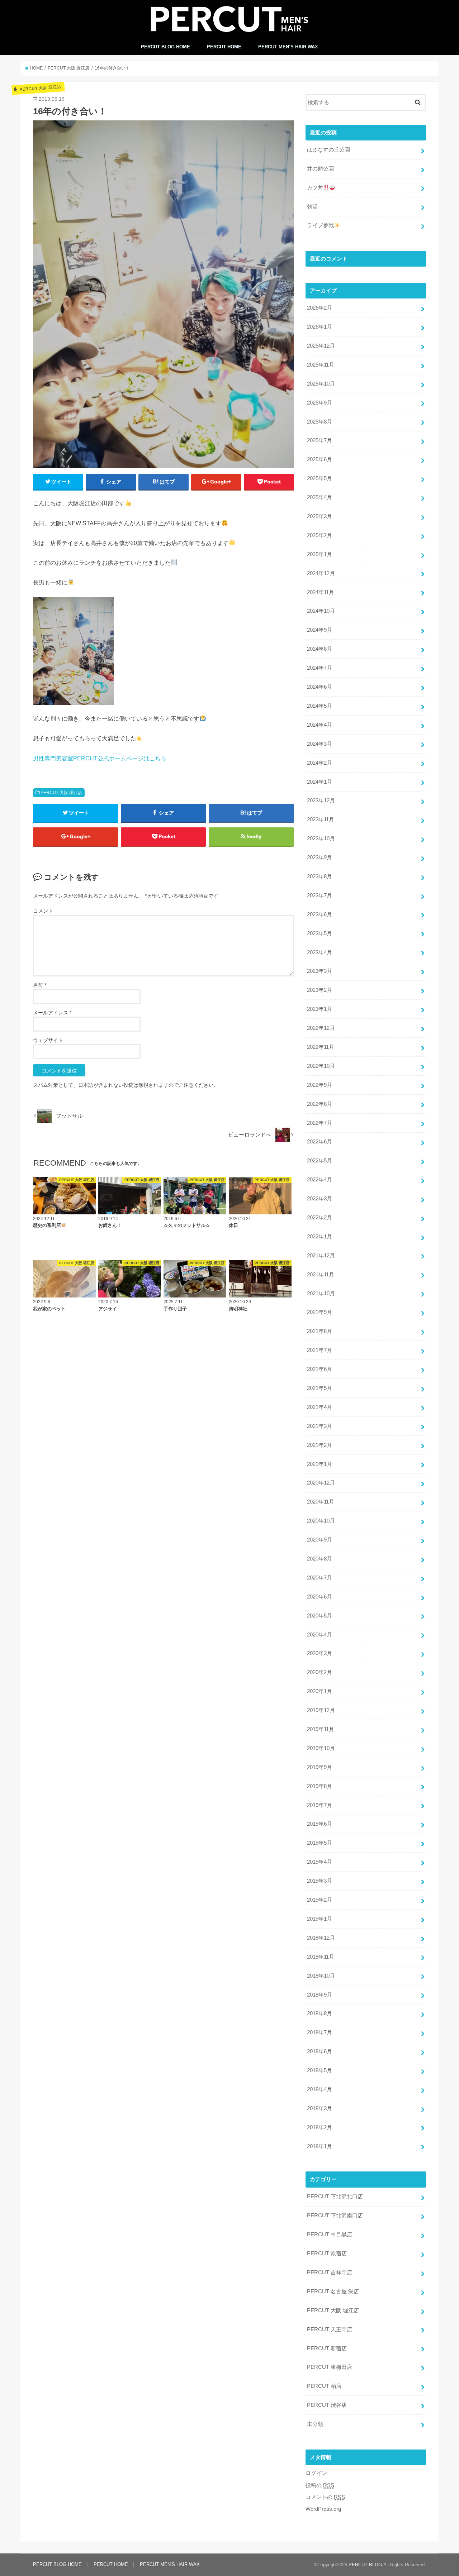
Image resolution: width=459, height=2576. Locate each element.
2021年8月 (320, 1331)
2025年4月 (320, 497)
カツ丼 (315, 188)
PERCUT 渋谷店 (327, 2405)
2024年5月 (320, 706)
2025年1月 (320, 554)
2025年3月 (320, 516)
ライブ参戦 (320, 225)
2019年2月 (320, 1900)
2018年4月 (320, 2089)
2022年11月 (321, 1047)
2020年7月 (320, 1578)
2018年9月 (320, 1995)
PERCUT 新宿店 (327, 2348)
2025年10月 (321, 384)
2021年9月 (320, 1312)
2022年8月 (320, 1104)
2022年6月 (320, 1142)
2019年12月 (321, 1710)
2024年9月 (320, 630)
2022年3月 (320, 1199)
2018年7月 (320, 2032)
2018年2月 (320, 2127)
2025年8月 (320, 422)
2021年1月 (320, 1464)
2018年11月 (321, 1957)
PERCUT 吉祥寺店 (330, 2272)
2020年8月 (320, 1559)
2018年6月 (320, 2051)
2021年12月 (321, 1256)
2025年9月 (320, 403)
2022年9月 (320, 1085)
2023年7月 (320, 895)
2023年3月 (320, 971)
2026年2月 (320, 308)
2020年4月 (320, 1635)
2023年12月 (321, 800)
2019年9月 (320, 1767)
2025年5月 (320, 478)
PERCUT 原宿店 (327, 2254)
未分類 (315, 2424)
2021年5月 (320, 1388)
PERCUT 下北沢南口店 (335, 2216)
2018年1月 (320, 2146)
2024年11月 (321, 592)
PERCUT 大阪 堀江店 (61, 793)
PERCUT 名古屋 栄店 (333, 2291)
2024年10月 (321, 611)
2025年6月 (320, 459)
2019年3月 (320, 1881)
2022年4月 (320, 1180)
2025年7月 (320, 440)
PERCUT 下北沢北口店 (335, 2197)
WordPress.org (323, 2509)
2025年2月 (320, 535)
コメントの (325, 2497)
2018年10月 (321, 1976)
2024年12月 (321, 573)
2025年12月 (321, 346)
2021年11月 (321, 1275)
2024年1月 (320, 782)
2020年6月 (320, 1597)
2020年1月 (320, 1691)
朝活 (312, 207)
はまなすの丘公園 (328, 150)
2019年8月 (320, 1786)
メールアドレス (52, 1013)
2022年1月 (320, 1237)
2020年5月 (320, 1616)
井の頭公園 (320, 169)
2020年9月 (320, 1540)
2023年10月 (321, 838)
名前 (40, 985)
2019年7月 (320, 1805)
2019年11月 (321, 1729)
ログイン (316, 2473)
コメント (43, 911)
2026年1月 (320, 327)
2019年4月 (320, 1862)
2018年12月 (321, 1938)
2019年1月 (320, 1919)
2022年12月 (321, 1028)
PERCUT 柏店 (324, 2386)
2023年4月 (320, 952)
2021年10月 (321, 1294)
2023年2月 (320, 990)
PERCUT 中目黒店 (330, 2235)
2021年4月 (320, 1407)
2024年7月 (320, 668)
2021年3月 (320, 1426)
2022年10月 (321, 1066)
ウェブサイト (48, 1040)
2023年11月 (321, 819)
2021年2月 (320, 1445)
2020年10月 (321, 1521)
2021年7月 (320, 1350)
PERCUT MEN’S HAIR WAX (288, 47)
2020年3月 (320, 1653)
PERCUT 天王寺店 (330, 2329)
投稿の (320, 2485)
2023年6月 (320, 914)
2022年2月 (320, 1218)
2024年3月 (320, 744)
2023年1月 (320, 1009)
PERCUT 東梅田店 (330, 2367)
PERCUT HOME (224, 47)
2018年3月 (320, 2108)
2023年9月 (320, 857)
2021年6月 (320, 1369)
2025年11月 (321, 365)
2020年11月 (321, 1502)
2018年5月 (320, 2070)
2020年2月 (320, 1672)
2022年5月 (320, 1161)
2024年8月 (320, 649)
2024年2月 (320, 763)
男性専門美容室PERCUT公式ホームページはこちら (100, 758)
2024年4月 (320, 725)
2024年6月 (320, 687)
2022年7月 (320, 1123)
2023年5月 (320, 933)
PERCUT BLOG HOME (165, 47)
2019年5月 (320, 1843)
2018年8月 (320, 2013)
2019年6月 (320, 1824)
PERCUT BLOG (365, 2565)
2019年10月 (321, 1748)
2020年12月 (321, 1483)
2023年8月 (320, 876)
